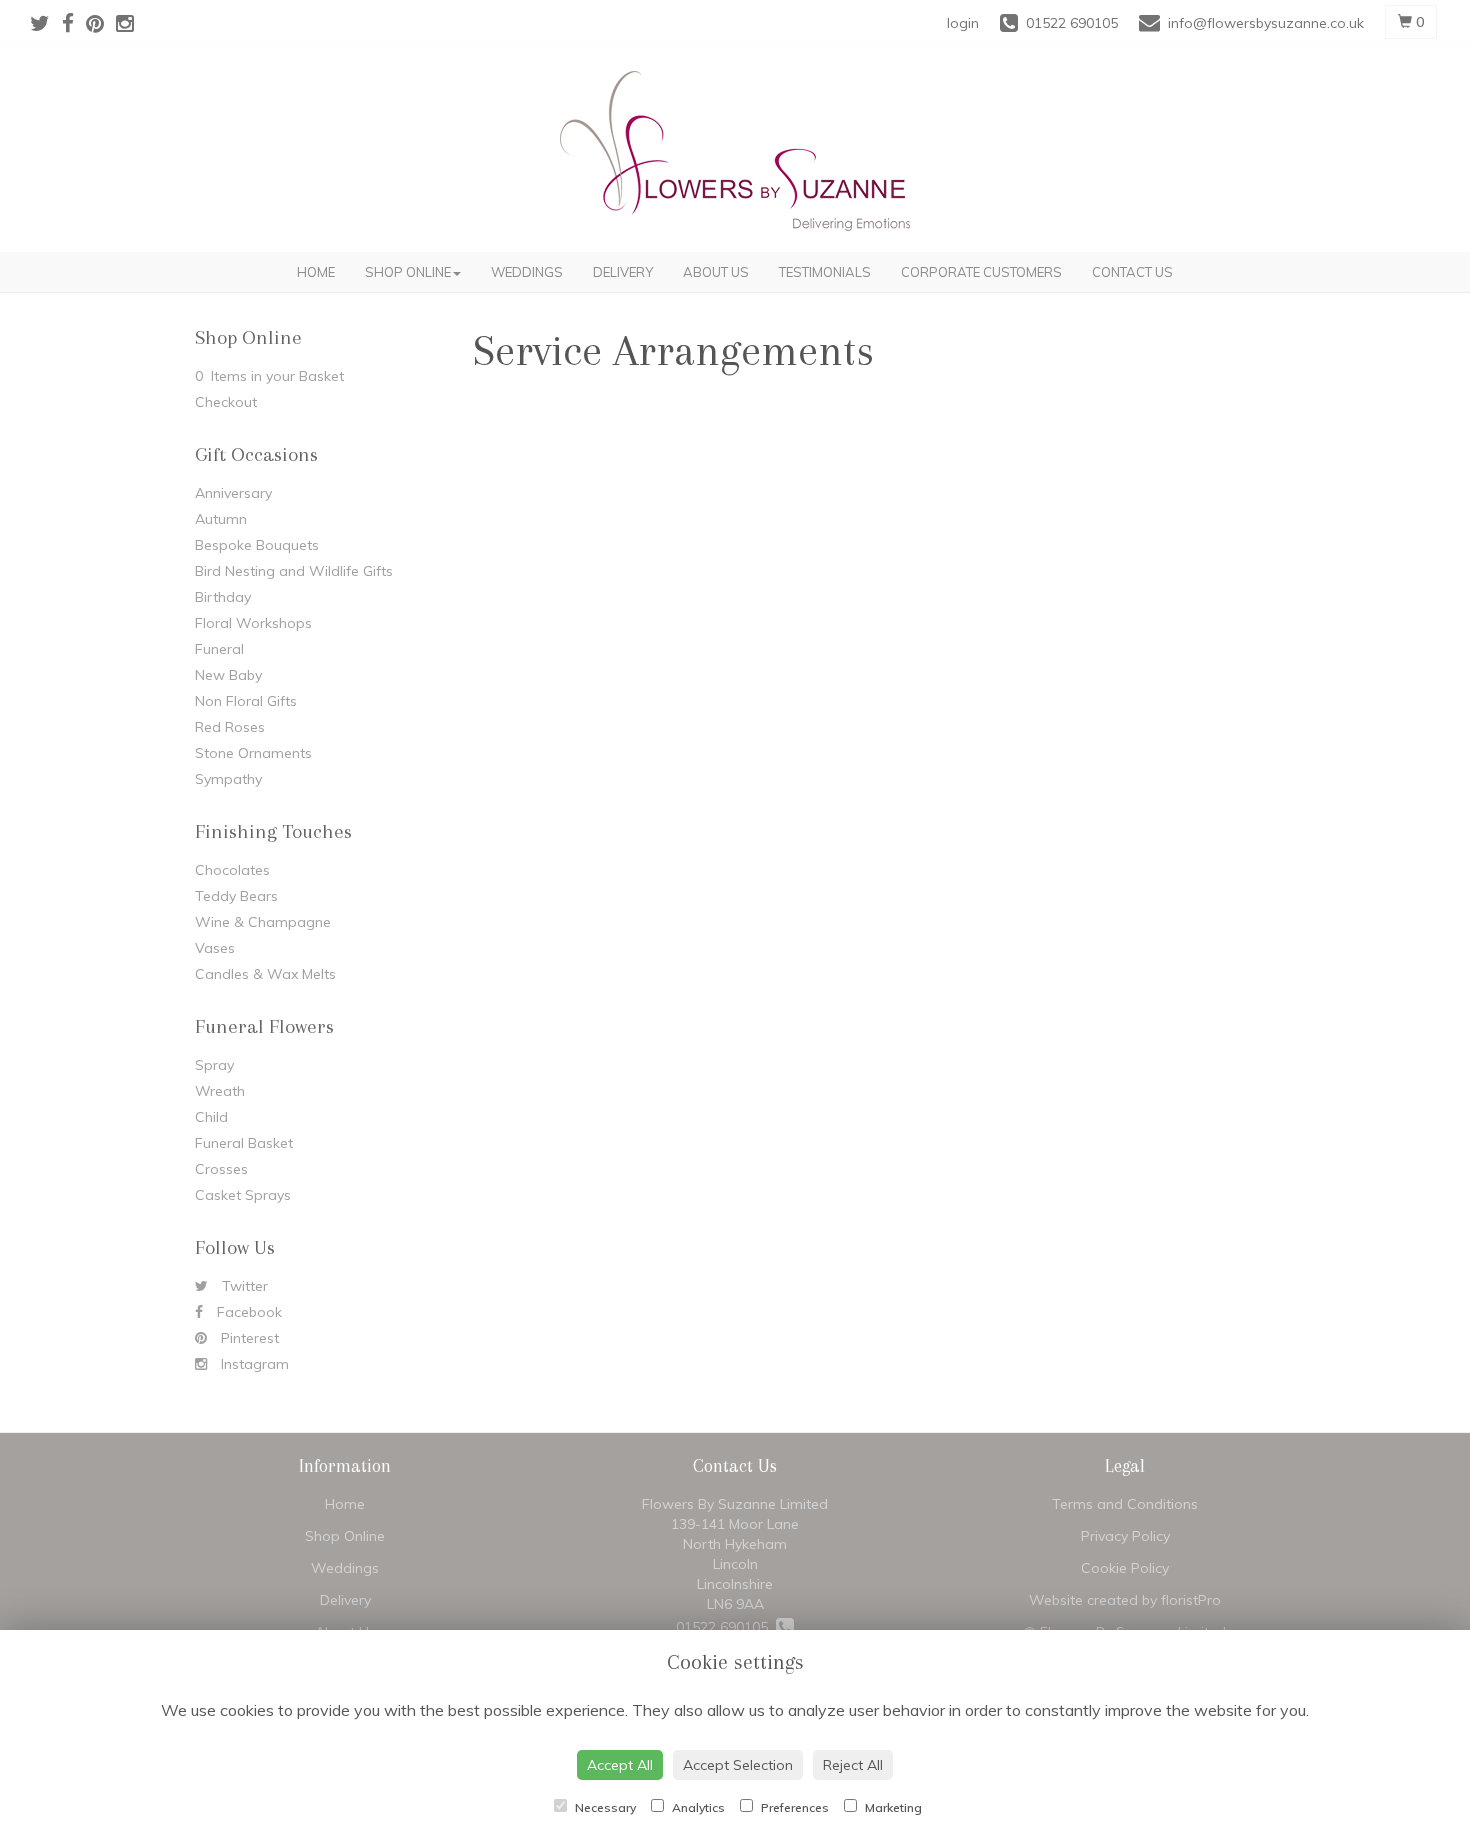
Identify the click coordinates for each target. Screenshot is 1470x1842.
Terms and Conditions (1125, 1504)
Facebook (247, 1312)
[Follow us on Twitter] (46, 23)
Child (211, 1117)
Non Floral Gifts (246, 701)
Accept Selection (738, 1765)
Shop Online (408, 272)
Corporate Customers (981, 272)
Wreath (220, 1091)
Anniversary (233, 493)
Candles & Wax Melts (265, 974)
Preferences (793, 1807)
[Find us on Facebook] (74, 23)
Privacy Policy (1125, 1536)
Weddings (527, 272)
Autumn (221, 519)
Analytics (697, 1807)
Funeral (219, 649)
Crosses (221, 1169)
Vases (215, 948)
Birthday (223, 597)
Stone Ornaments (253, 753)
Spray (214, 1065)
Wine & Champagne (263, 922)
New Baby (228, 675)
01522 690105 (726, 1627)
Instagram (253, 1364)
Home (316, 272)
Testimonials (825, 272)
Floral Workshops (253, 623)
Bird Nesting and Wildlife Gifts (294, 571)
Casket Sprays (243, 1195)
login (963, 23)
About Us (716, 272)
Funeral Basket (244, 1143)
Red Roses (230, 727)
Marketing (892, 1807)
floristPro (1191, 1600)
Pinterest (248, 1338)
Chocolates (232, 870)
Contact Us (1132, 272)
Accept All (620, 1765)
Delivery (623, 272)
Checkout (226, 402)
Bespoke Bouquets (257, 545)
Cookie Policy (1125, 1568)
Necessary (604, 1807)
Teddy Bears (236, 896)
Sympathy (228, 779)
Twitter (243, 1286)
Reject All (853, 1765)
